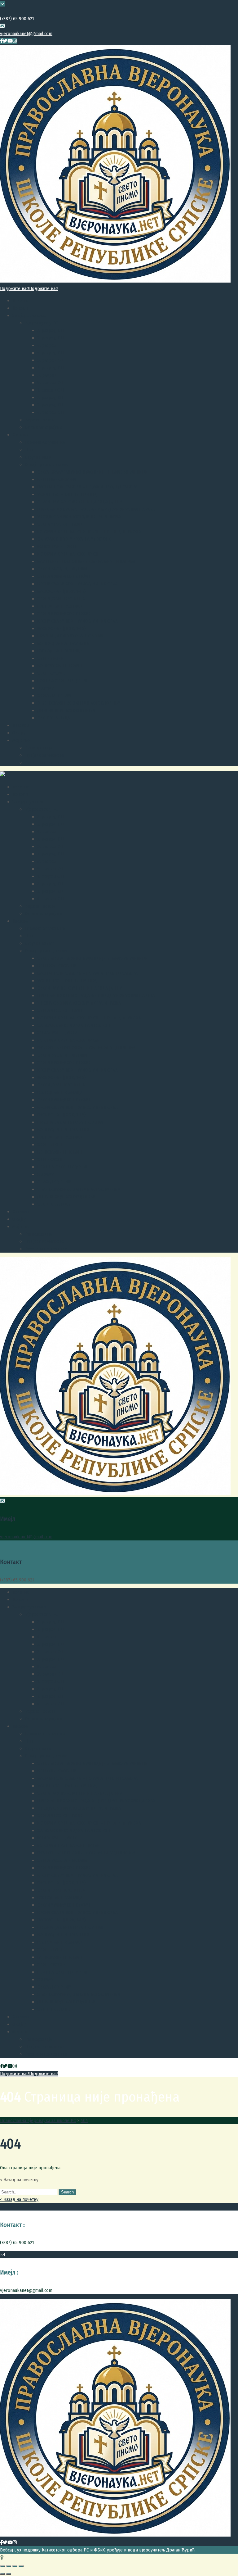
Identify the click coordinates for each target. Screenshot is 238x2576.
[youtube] (10, 41)
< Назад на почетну (19, 2199)
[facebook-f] (1, 41)
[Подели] (9, 2566)
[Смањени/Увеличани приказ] (21, 2566)
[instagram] (15, 41)
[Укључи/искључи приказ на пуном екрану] (15, 2566)
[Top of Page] (2, 2557)
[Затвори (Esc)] (2, 2566)
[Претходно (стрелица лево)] (2, 2574)
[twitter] (5, 41)
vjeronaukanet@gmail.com (26, 34)
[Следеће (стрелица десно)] (9, 2574)
